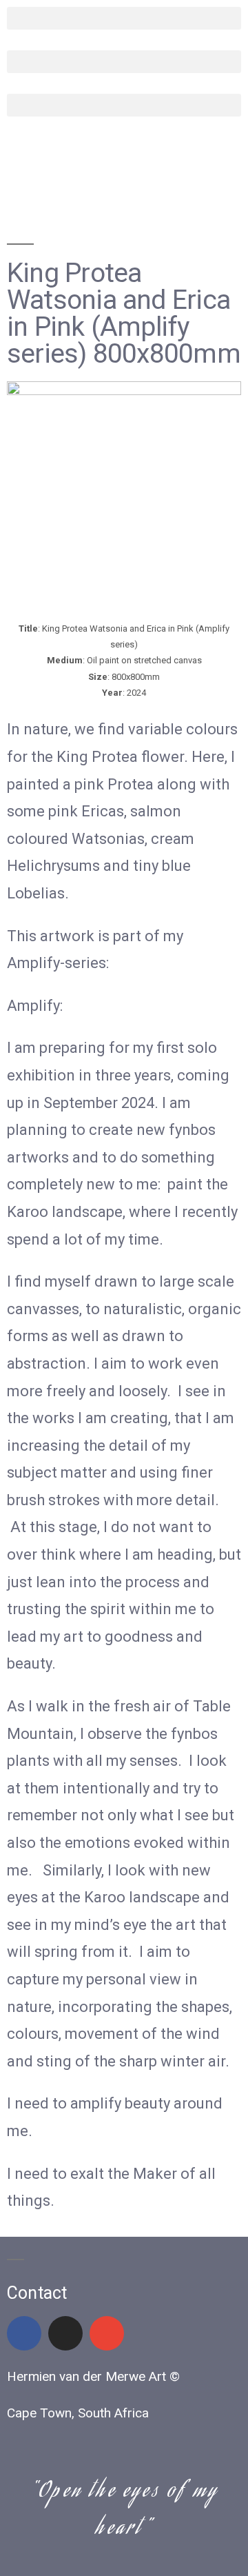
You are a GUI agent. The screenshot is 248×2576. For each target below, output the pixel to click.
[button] (124, 18)
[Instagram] (65, 2333)
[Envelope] (107, 2333)
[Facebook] (24, 2333)
